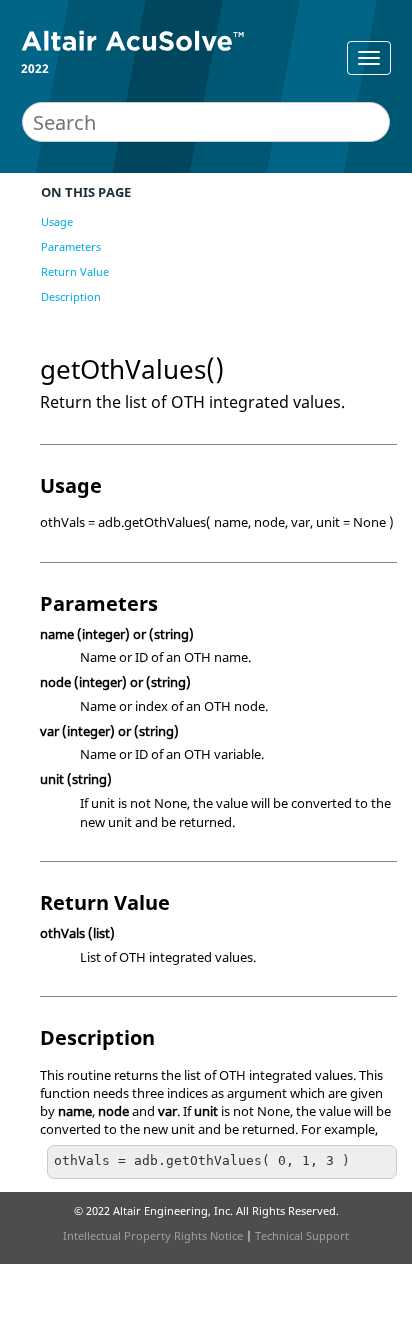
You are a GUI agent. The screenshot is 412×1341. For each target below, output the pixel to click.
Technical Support (302, 1235)
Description (71, 296)
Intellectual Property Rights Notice (153, 1235)
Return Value (75, 271)
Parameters (71, 246)
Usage (57, 221)
